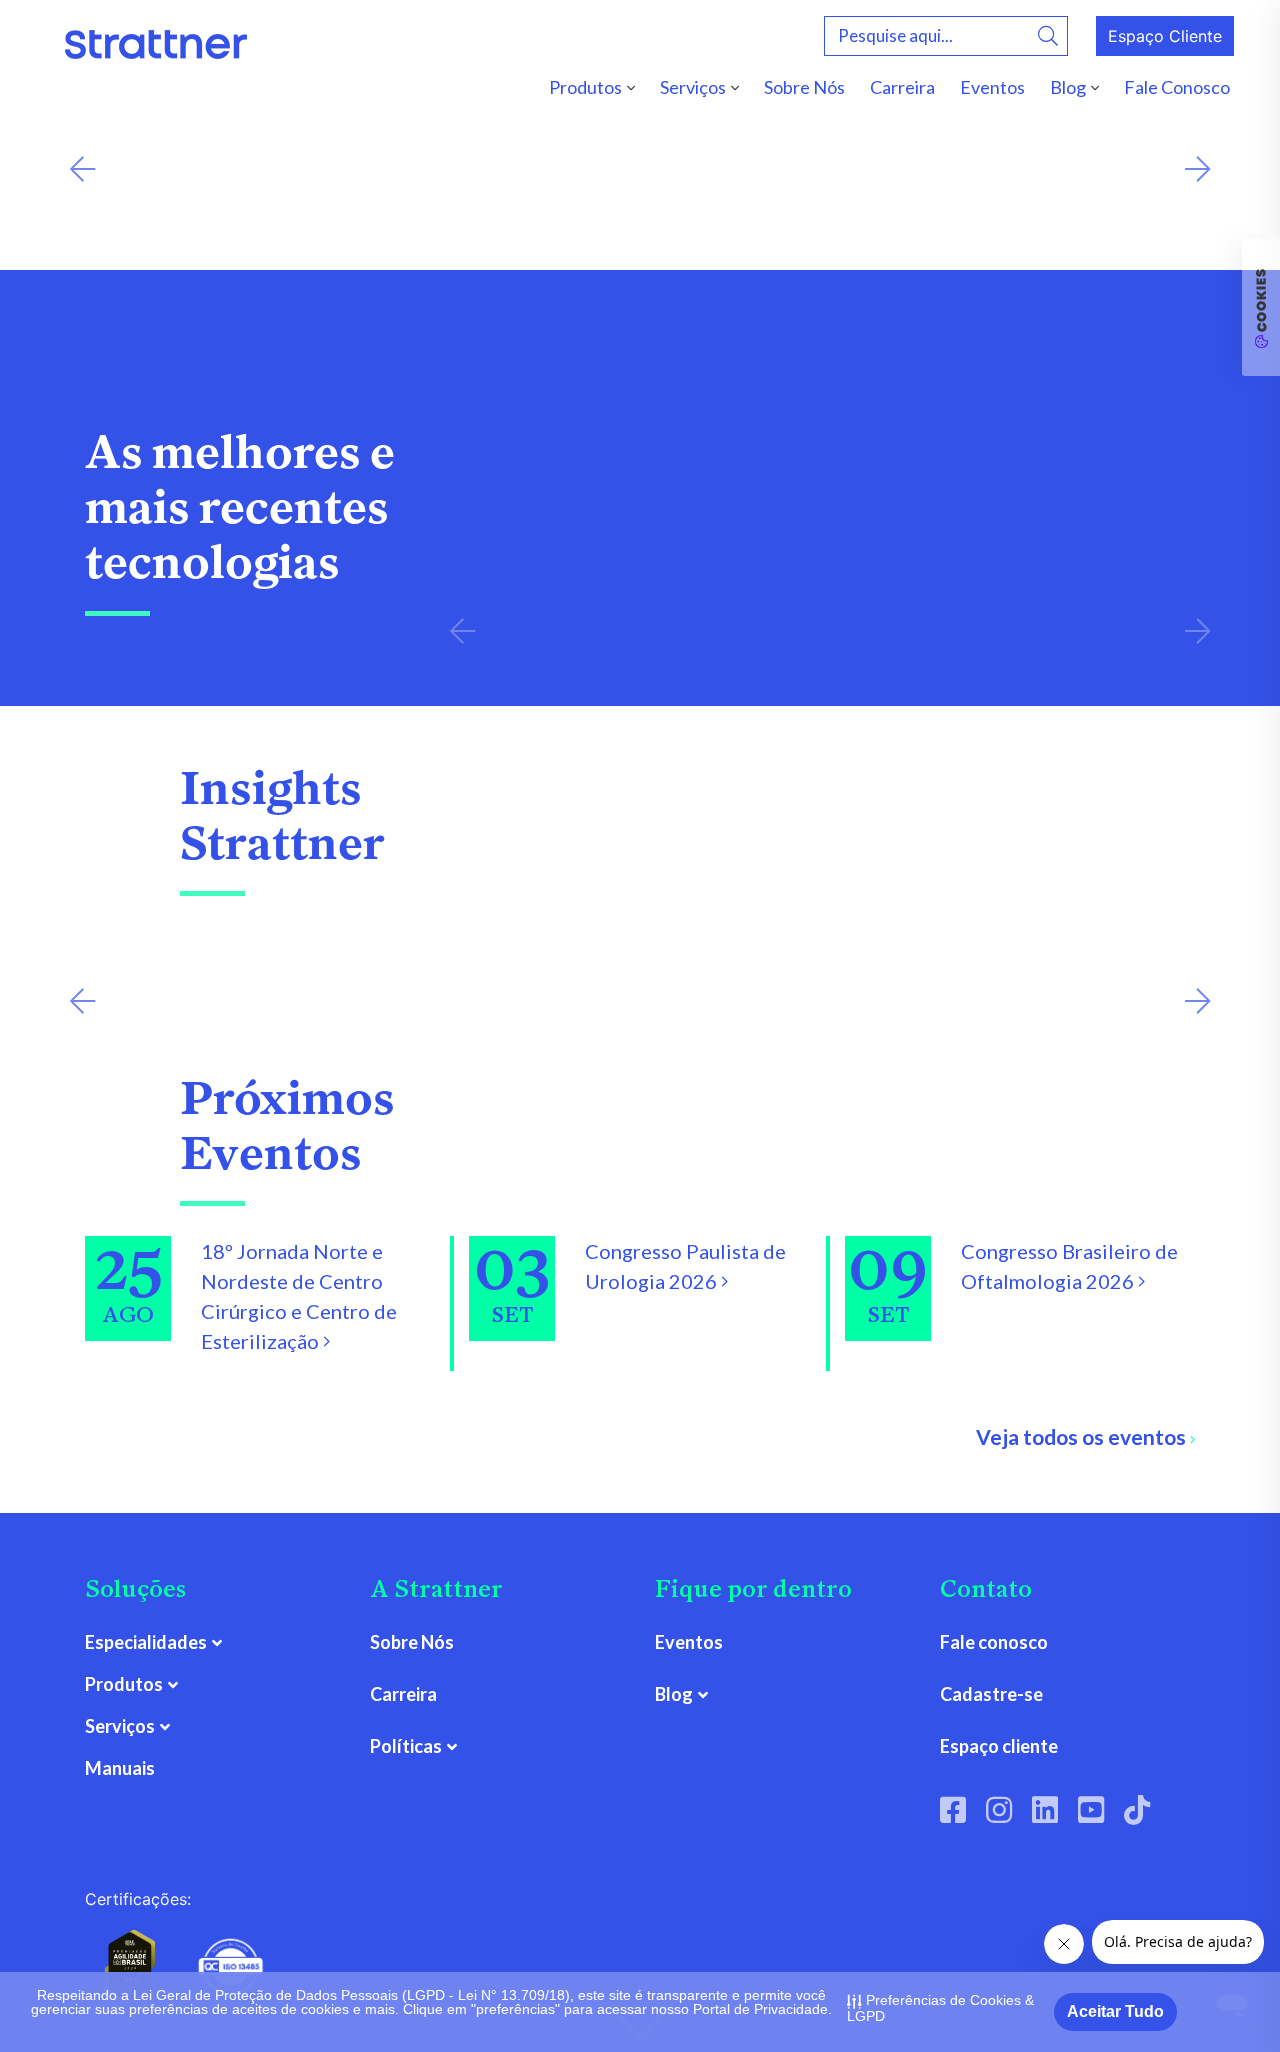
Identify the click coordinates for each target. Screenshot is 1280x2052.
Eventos (992, 87)
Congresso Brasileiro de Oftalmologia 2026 (1069, 1266)
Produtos (585, 87)
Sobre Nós (804, 87)
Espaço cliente (999, 1746)
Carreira (902, 87)
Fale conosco (994, 1642)
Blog (1068, 87)
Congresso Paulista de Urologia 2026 (685, 1266)
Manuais (120, 1768)
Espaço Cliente (1165, 36)
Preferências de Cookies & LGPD (940, 2008)
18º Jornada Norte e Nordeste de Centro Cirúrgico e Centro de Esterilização (299, 1296)
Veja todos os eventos (1083, 1436)
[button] (82, 169)
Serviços (693, 87)
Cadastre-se (991, 1694)
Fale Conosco (1177, 87)
